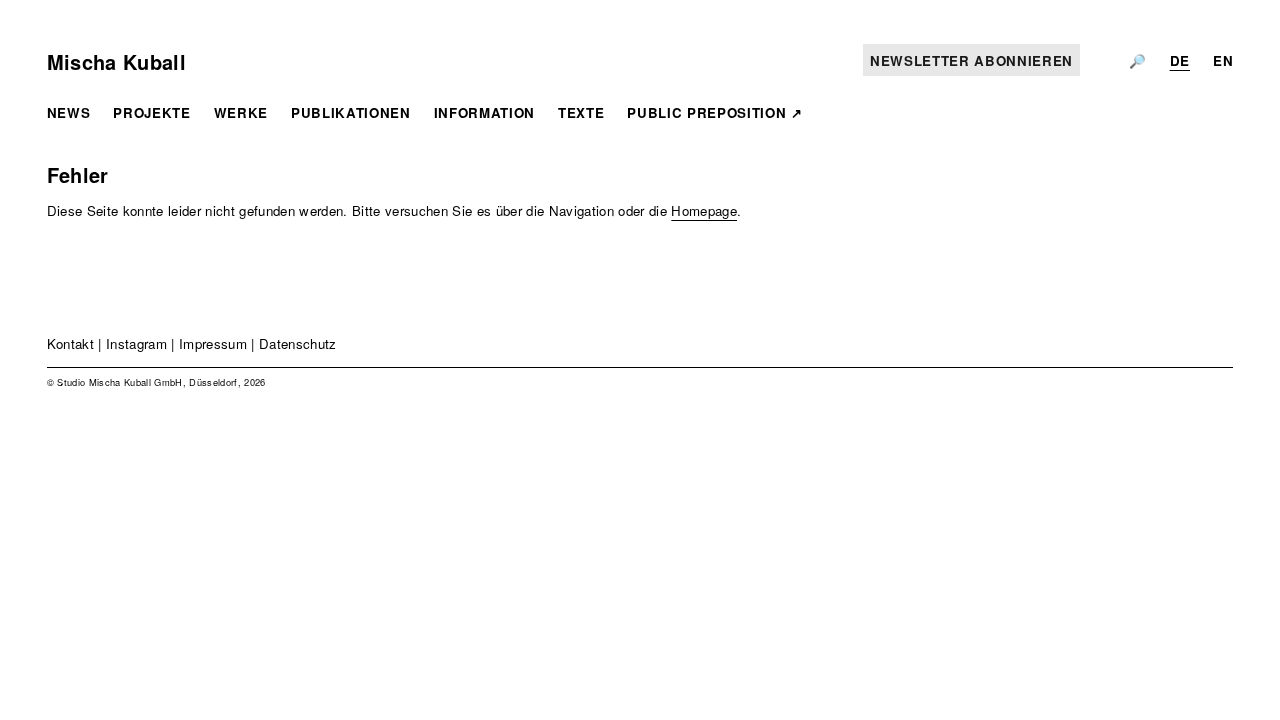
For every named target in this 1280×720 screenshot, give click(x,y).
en (1223, 60)
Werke (241, 112)
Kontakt (70, 343)
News (69, 112)
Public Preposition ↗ (714, 112)
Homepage (704, 210)
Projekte (151, 112)
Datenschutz (298, 343)
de (1180, 60)
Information (484, 112)
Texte (581, 112)
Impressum (213, 343)
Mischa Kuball (116, 61)
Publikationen (351, 112)
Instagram (136, 343)
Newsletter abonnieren (971, 60)
